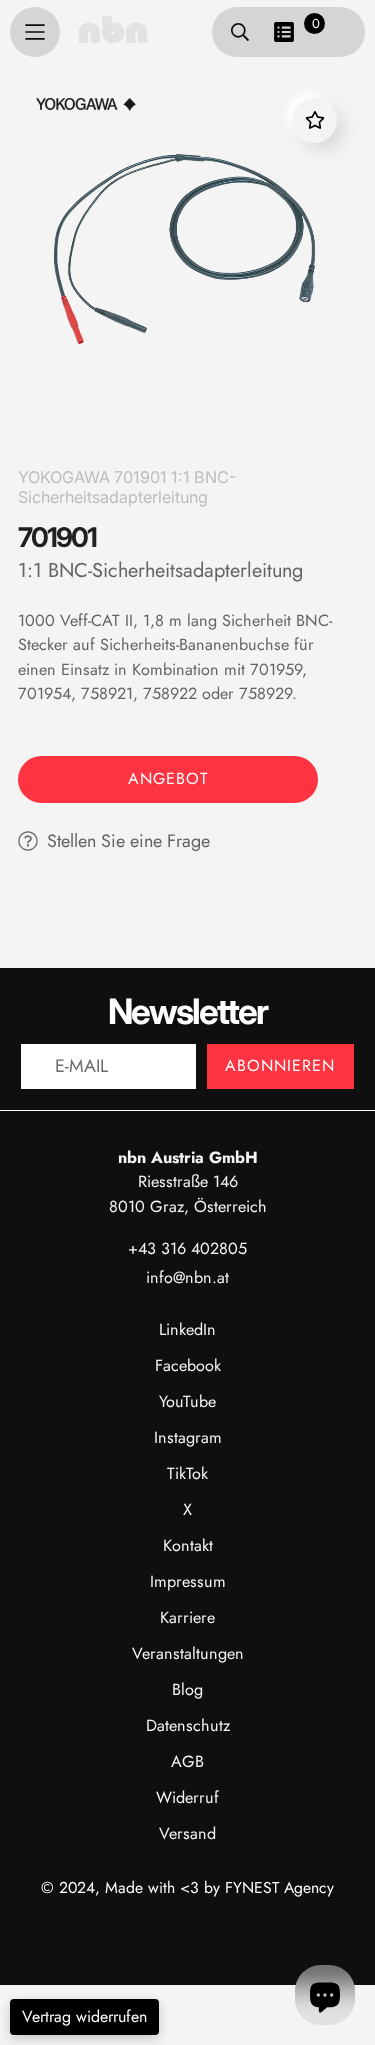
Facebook (188, 1365)
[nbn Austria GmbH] (113, 29)
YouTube (187, 1401)
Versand (187, 1833)
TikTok (187, 1473)
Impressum (188, 1581)
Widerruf (187, 1797)
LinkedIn (187, 1329)
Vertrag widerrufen (84, 2016)
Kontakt (188, 1545)
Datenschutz (188, 1725)
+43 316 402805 (187, 1248)
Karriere (187, 1617)
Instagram (188, 1437)
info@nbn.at (187, 1277)
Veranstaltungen (188, 1653)
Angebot (168, 778)
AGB (187, 1761)
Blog (187, 1689)
